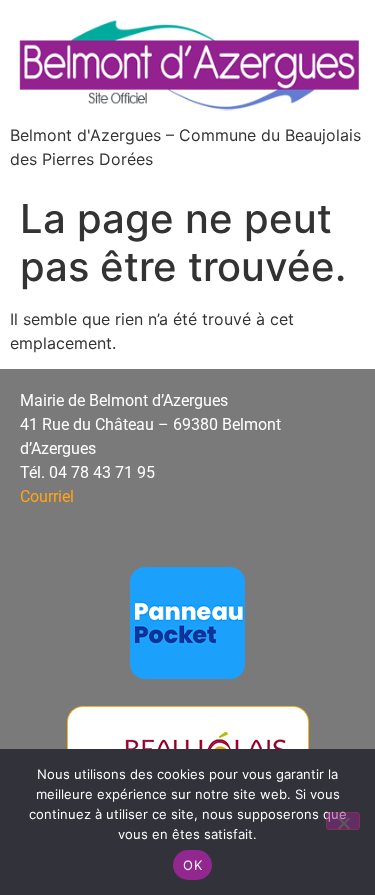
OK (192, 865)
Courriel (47, 496)
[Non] (343, 821)
